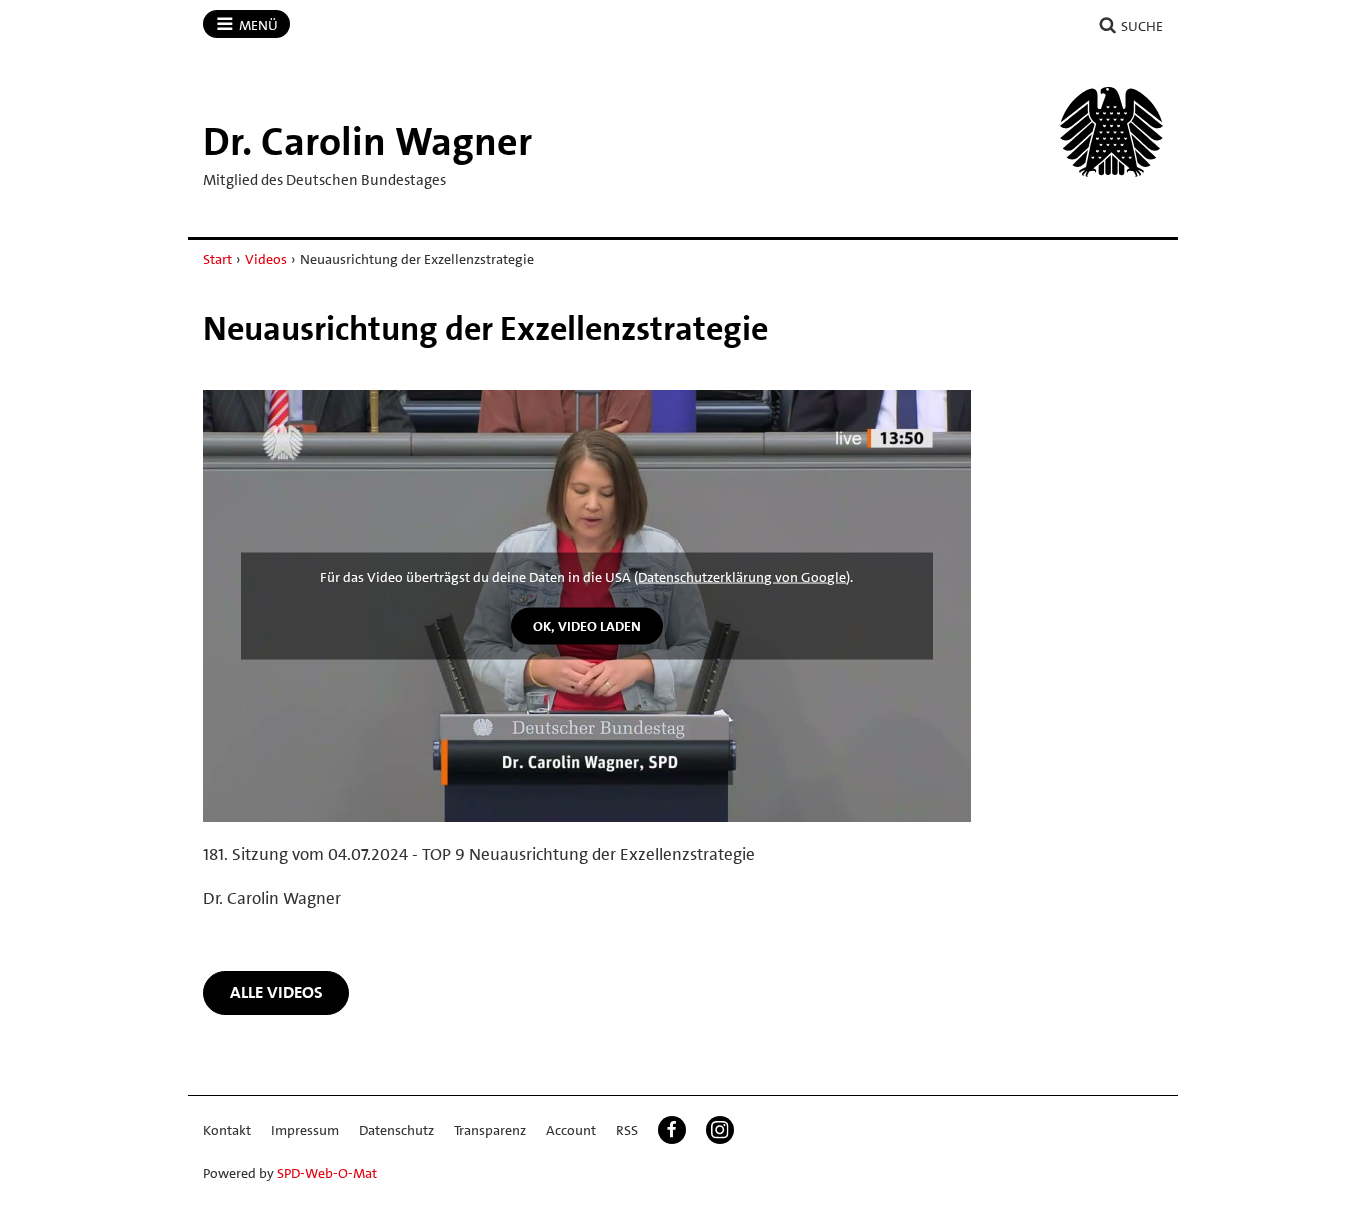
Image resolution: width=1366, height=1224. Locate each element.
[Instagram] (720, 1130)
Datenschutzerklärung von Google (742, 577)
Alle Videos (276, 992)
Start (217, 259)
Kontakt (227, 1130)
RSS (627, 1130)
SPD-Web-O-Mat (327, 1173)
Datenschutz (396, 1130)
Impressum (305, 1130)
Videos (266, 259)
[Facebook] (672, 1130)
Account (571, 1130)
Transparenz (490, 1130)
